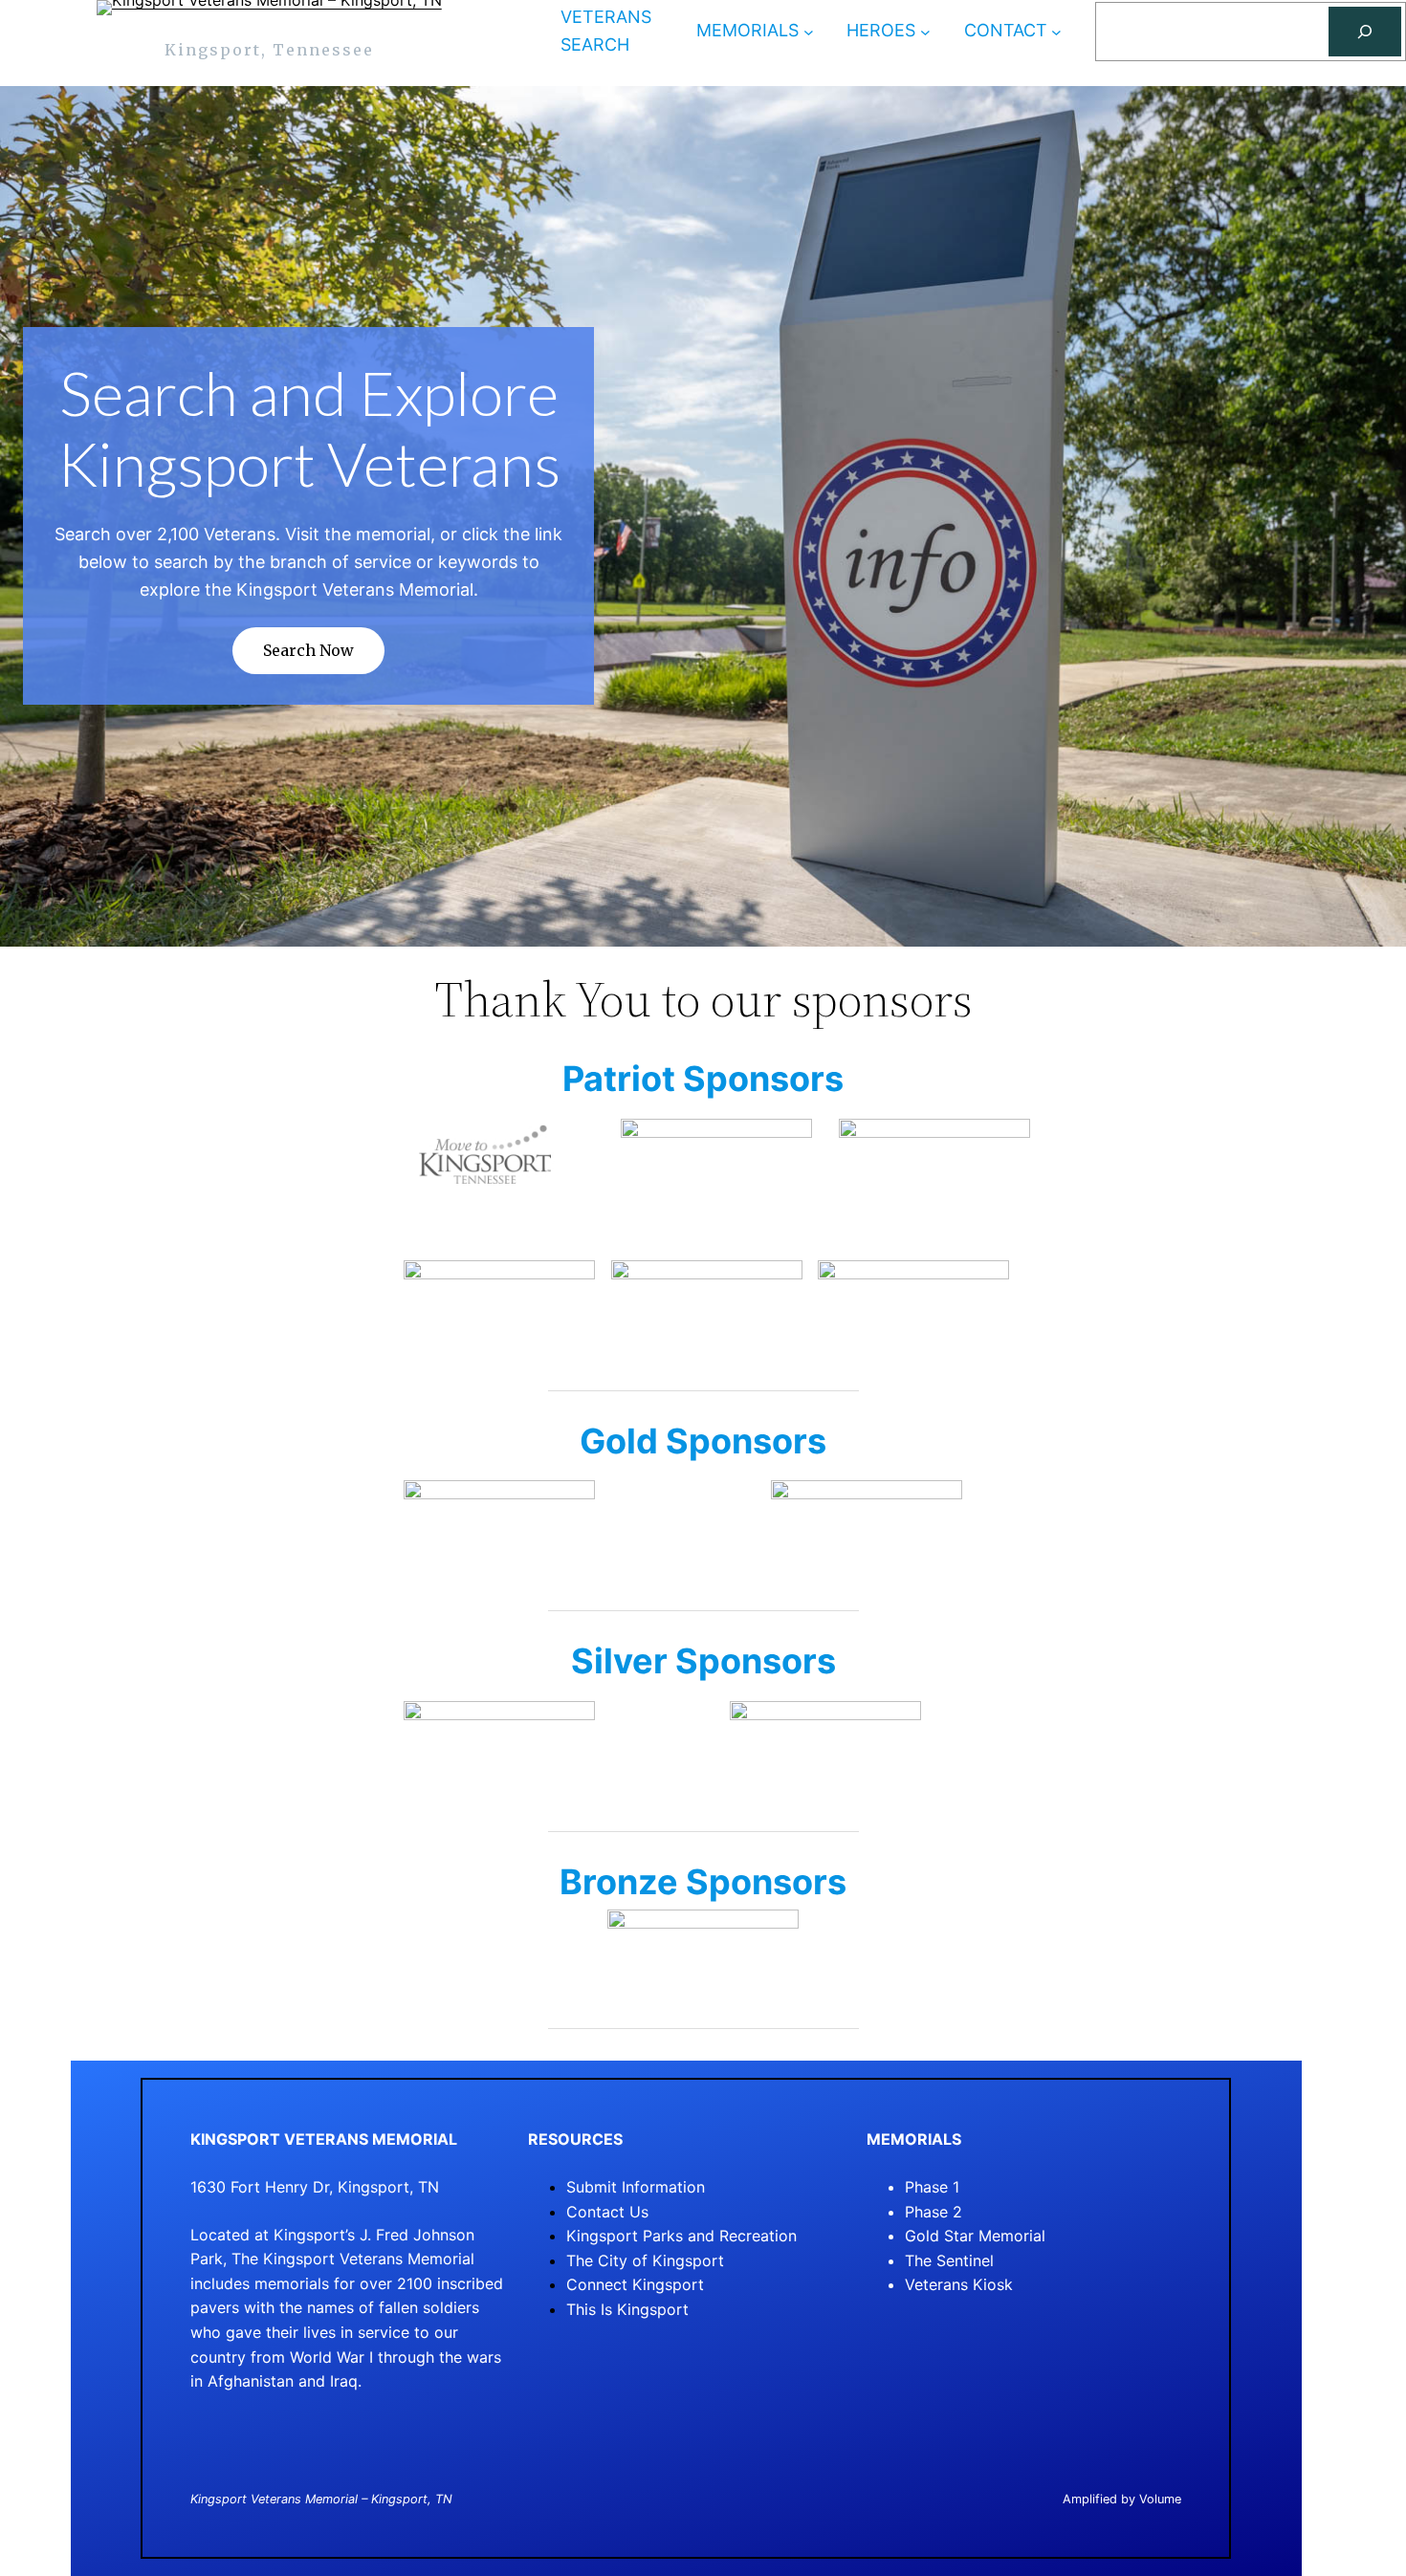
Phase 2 (934, 2212)
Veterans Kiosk (959, 2284)
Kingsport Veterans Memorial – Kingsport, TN (321, 2499)
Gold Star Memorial (975, 2236)
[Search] (1365, 32)
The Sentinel (949, 2260)
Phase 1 (932, 2187)
